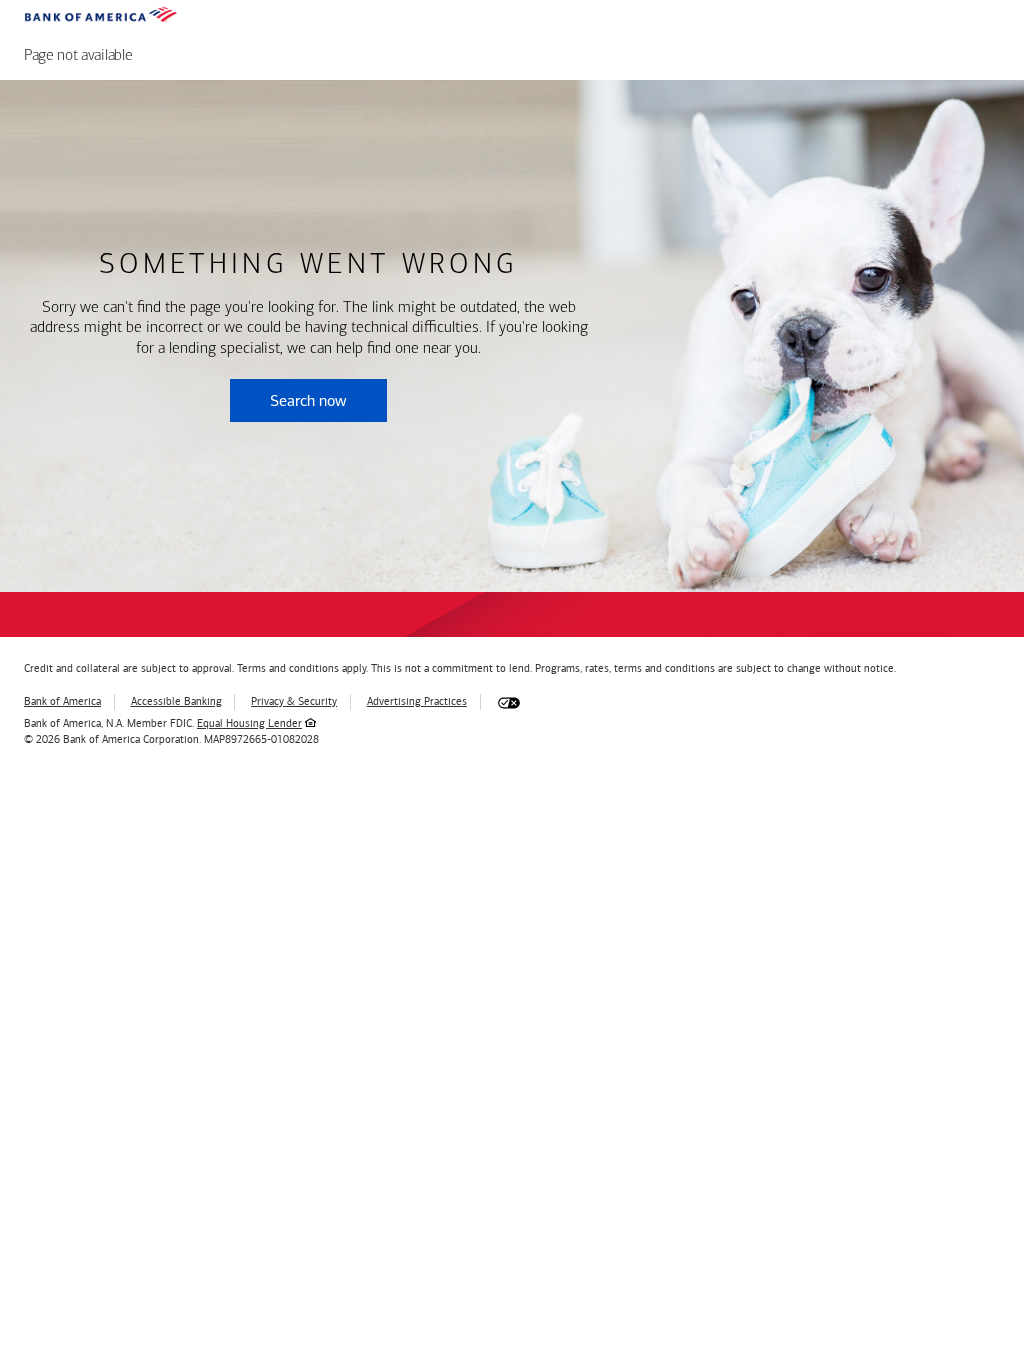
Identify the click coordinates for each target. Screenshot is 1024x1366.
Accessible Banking (176, 701)
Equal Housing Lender (249, 723)
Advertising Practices (417, 701)
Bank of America (62, 701)
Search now (308, 400)
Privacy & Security (294, 701)
